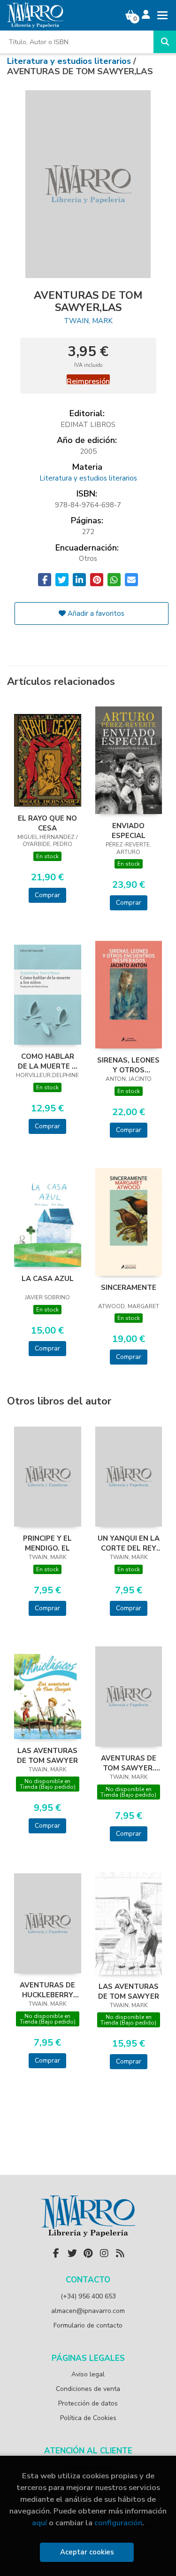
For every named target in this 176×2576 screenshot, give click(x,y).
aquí (39, 2523)
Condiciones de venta (88, 2389)
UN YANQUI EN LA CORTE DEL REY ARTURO (129, 1543)
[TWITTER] (72, 2253)
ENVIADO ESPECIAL (129, 830)
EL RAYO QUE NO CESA (47, 823)
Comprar (47, 895)
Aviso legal (88, 2374)
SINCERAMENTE (129, 1288)
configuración (118, 2523)
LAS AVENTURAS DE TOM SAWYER (47, 1755)
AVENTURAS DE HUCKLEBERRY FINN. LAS (47, 1990)
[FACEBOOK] (56, 2253)
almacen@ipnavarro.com (88, 2311)
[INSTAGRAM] (104, 2253)
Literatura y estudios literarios (70, 61)
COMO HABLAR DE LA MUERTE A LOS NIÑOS (47, 1061)
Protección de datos (88, 2403)
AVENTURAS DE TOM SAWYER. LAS (129, 1763)
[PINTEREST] (88, 2253)
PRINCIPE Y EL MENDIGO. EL (47, 1543)
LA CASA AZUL (48, 1279)
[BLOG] (120, 2253)
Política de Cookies (88, 2418)
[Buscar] (165, 42)
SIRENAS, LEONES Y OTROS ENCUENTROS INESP (128, 1065)
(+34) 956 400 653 (88, 2296)
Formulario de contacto (88, 2325)
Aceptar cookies (87, 2552)
